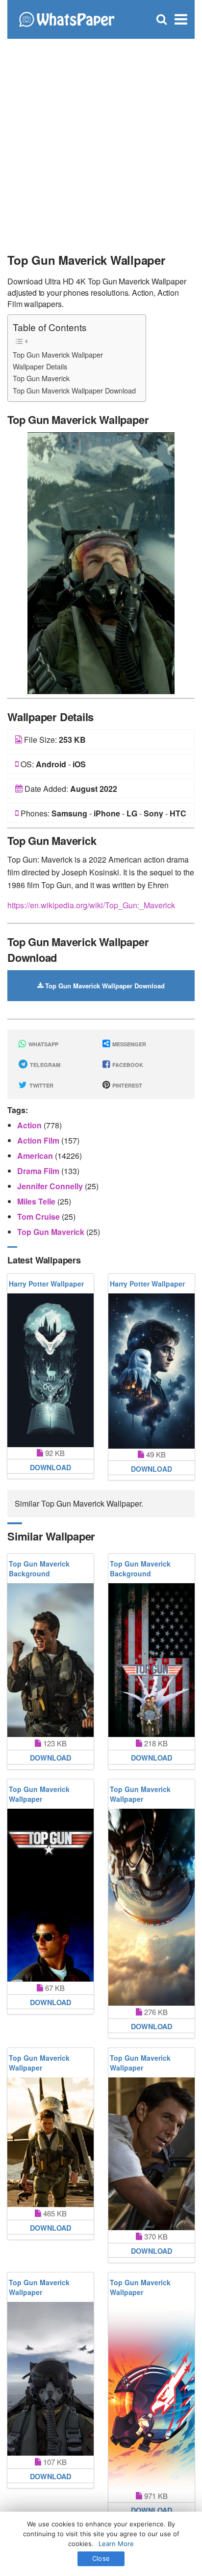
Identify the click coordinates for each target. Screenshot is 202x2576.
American (36, 1156)
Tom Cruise (39, 1217)
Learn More (116, 2544)
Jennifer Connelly (51, 1186)
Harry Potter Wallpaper (46, 1284)
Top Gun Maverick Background (39, 1568)
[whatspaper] (66, 18)
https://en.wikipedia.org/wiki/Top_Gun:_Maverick (91, 905)
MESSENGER (128, 1044)
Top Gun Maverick (41, 378)
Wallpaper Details (40, 366)
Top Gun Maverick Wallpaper (58, 354)
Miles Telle (37, 1201)
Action (30, 1125)
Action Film (39, 1140)
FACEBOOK (127, 1065)
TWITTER (41, 1085)
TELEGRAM (44, 1065)
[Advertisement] (101, 140)
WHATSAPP (43, 1044)
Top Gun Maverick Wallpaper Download (74, 390)
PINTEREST (126, 1085)
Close (101, 2558)
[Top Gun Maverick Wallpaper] (101, 562)
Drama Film (39, 1171)
